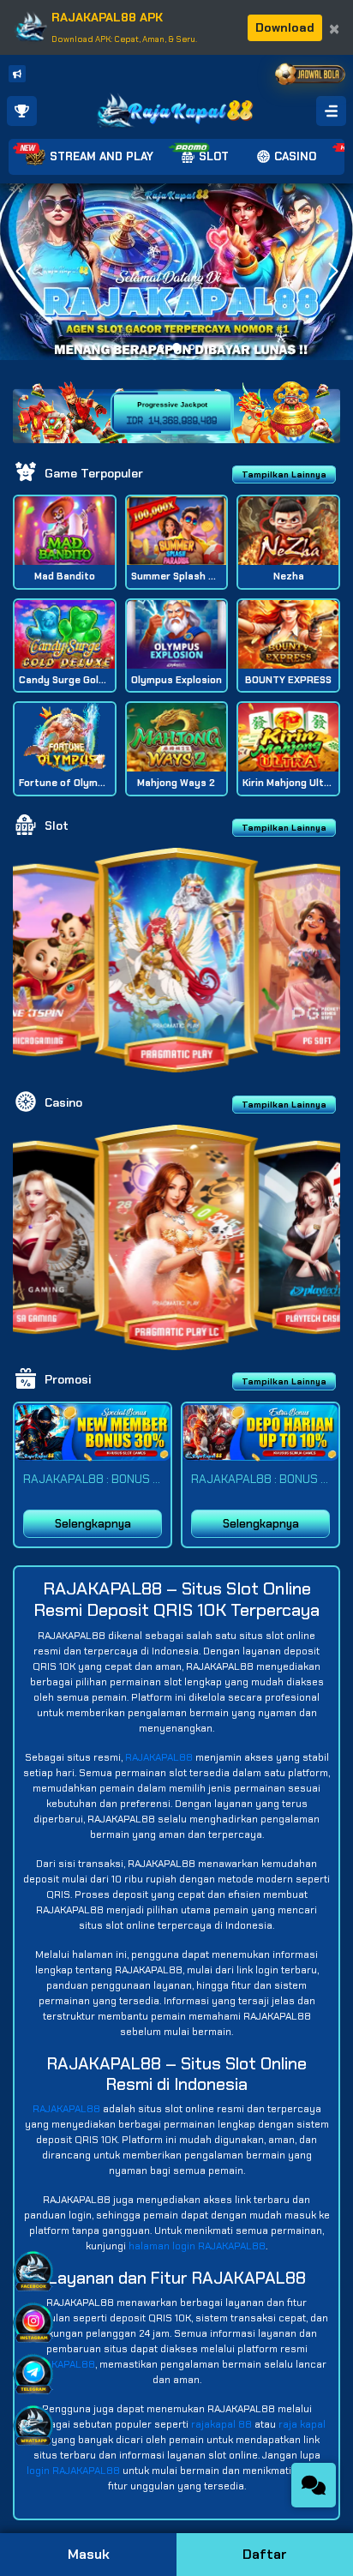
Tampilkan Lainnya (284, 474)
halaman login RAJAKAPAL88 (197, 2246)
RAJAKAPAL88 (159, 1757)
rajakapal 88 (221, 2424)
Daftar (265, 2554)
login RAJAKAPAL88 (73, 2471)
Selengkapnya (93, 1524)
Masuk (89, 2554)
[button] (333, 272)
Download (285, 27)
